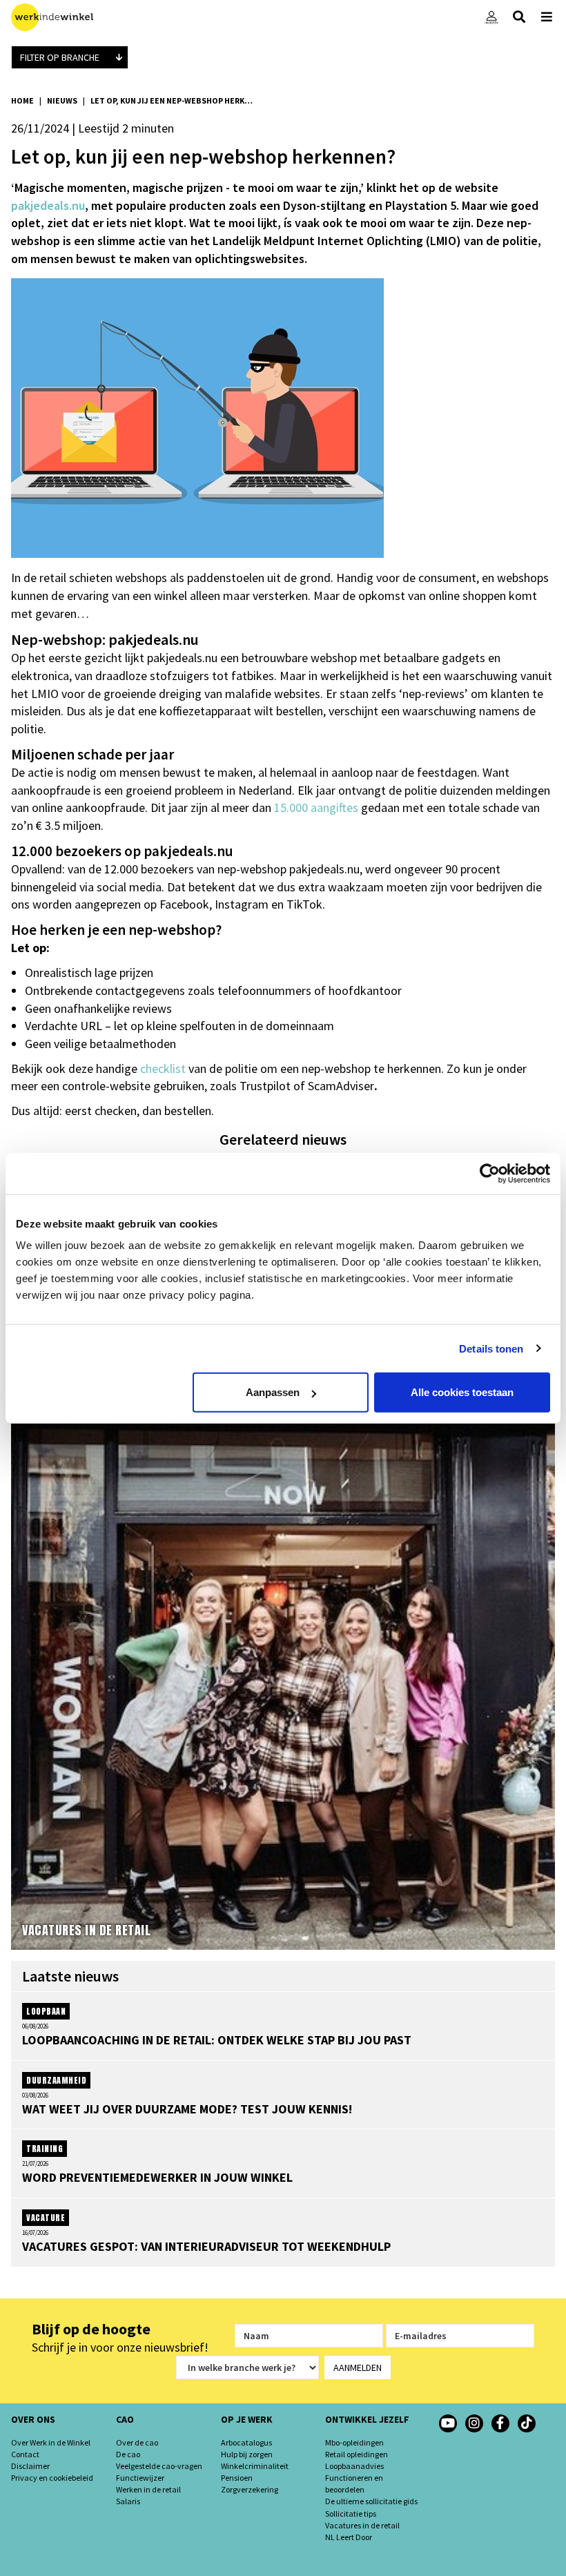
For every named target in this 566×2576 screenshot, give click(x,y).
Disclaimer (30, 2466)
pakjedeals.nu (48, 205)
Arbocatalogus (246, 2442)
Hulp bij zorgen (247, 2454)
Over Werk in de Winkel (51, 2442)
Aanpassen (273, 1392)
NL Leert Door (349, 2537)
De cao (128, 2454)
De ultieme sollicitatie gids (371, 2501)
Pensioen (237, 2478)
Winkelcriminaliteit (255, 2466)
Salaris (128, 2501)
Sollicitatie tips (351, 2514)
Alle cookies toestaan (462, 1392)
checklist (163, 1068)
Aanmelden (358, 2367)
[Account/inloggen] (491, 17)
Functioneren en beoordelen (354, 2483)
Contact (25, 2454)
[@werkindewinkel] (527, 2423)
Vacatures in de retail (362, 2525)
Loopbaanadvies (354, 2466)
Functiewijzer (140, 2478)
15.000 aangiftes (316, 807)
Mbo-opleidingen (354, 2442)
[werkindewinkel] (474, 2423)
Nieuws (62, 100)
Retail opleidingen (357, 2454)
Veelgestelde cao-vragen (159, 2466)
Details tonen (491, 1348)
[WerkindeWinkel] (500, 2423)
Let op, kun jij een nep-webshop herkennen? (173, 100)
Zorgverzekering (250, 2489)
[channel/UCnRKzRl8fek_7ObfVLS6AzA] (448, 2423)
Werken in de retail (148, 2489)
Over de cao (137, 2442)
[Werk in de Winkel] (52, 17)
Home (22, 100)
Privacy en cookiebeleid (52, 2478)
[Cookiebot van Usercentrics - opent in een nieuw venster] (490, 1173)
